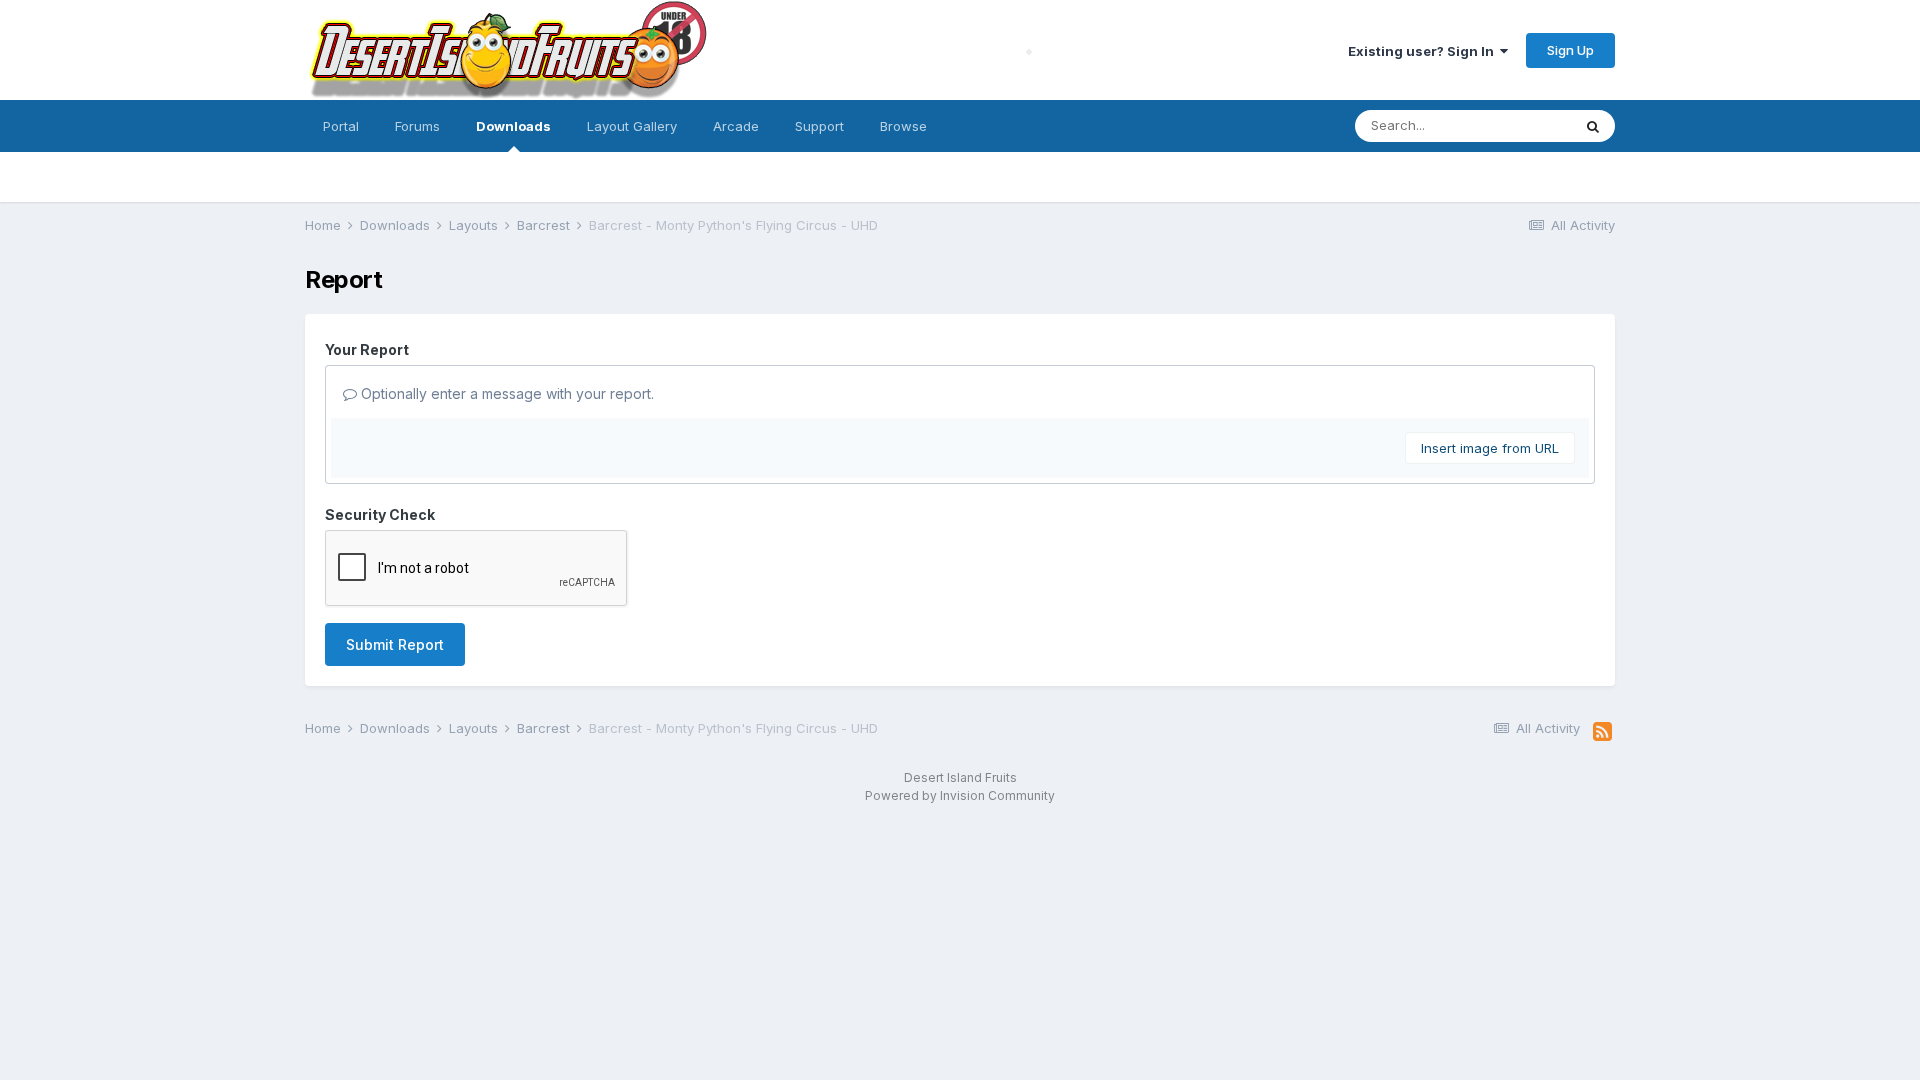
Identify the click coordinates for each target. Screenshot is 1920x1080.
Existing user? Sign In (1424, 51)
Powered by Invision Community (960, 795)
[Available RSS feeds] (1602, 732)
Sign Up (1570, 50)
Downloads (513, 126)
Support (819, 126)
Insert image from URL (1490, 448)
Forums (417, 126)
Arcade (736, 126)
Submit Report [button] (395, 644)
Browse (903, 126)
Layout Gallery (632, 126)
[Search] (1593, 126)
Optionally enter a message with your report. (505, 393)
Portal (341, 126)
